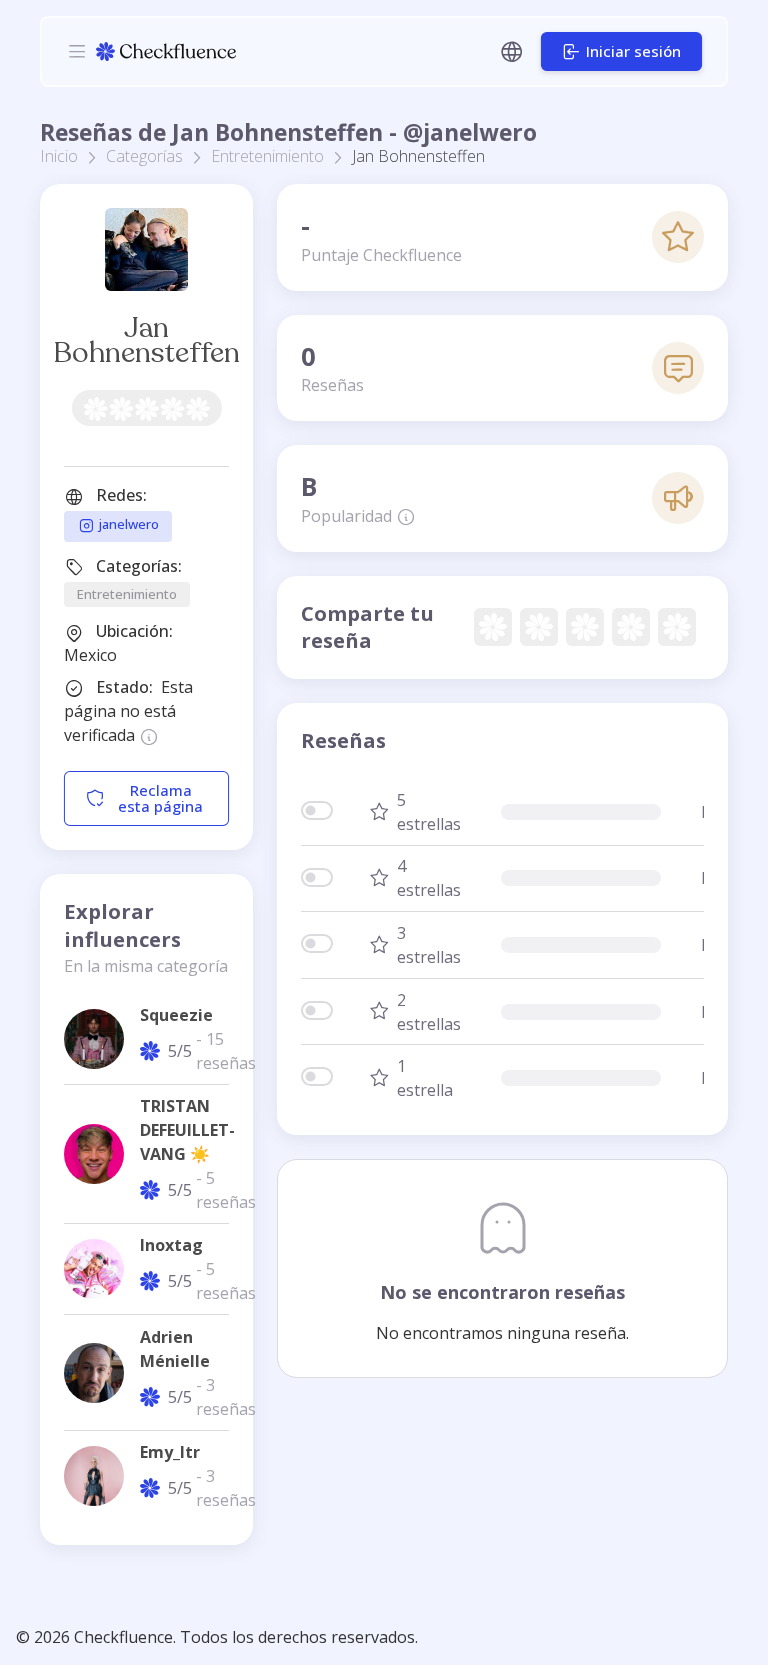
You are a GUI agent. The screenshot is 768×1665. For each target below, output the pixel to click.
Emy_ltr (170, 1452)
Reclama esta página (160, 798)
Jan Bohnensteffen (146, 340)
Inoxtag (171, 1245)
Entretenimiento (267, 156)
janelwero (127, 525)
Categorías (144, 156)
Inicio (59, 156)
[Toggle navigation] (77, 51)
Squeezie (176, 1015)
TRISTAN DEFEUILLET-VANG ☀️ (187, 1130)
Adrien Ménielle (175, 1349)
